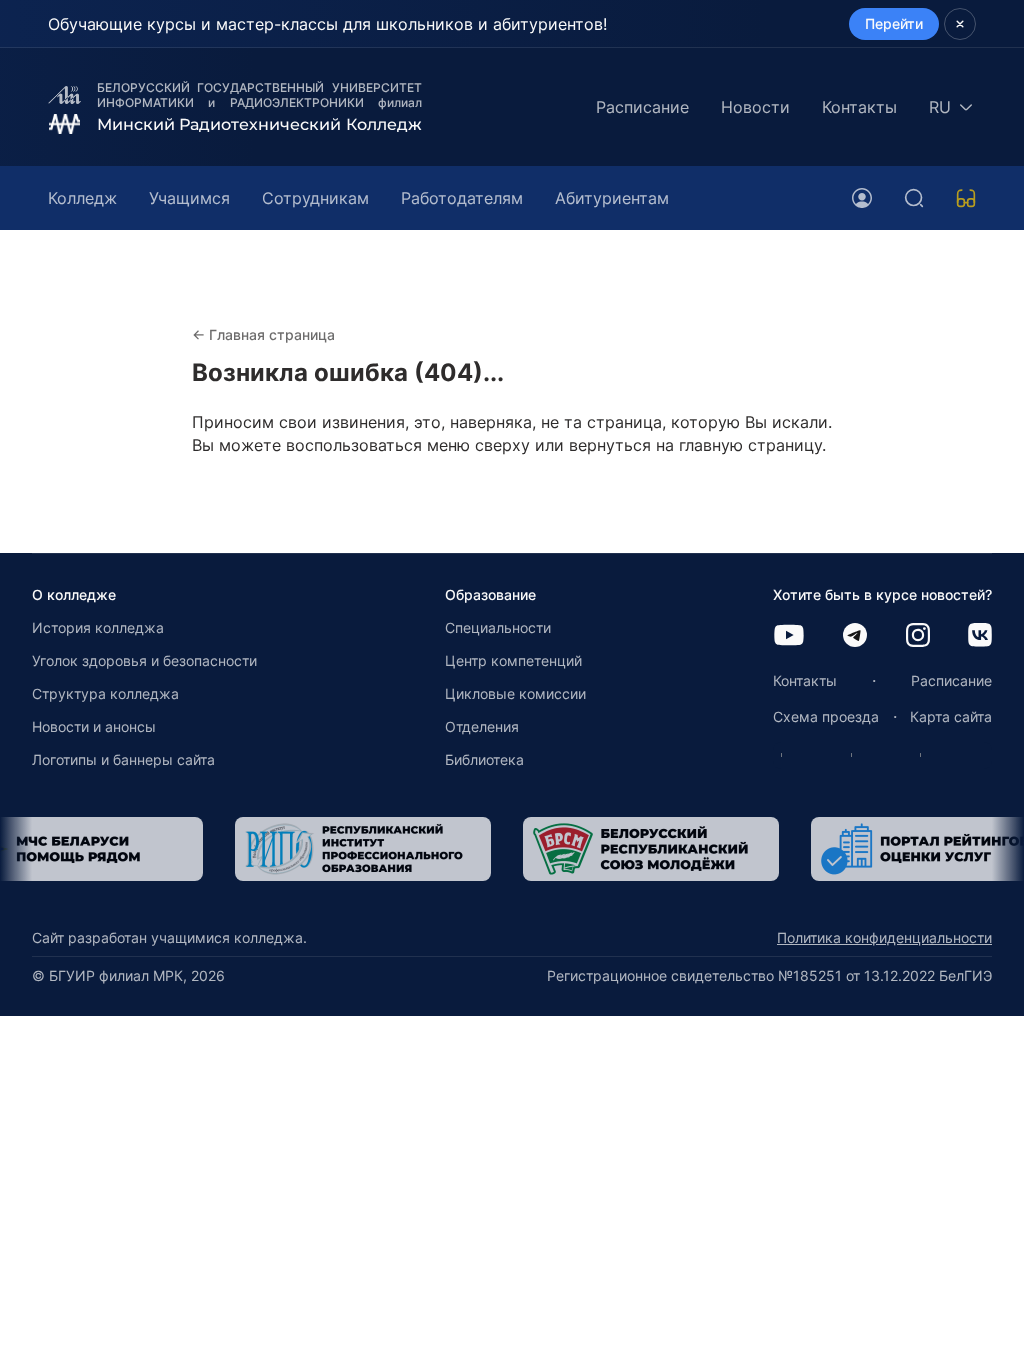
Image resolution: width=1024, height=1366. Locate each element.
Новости (755, 107)
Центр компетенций (513, 660)
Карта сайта (951, 716)
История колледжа (98, 627)
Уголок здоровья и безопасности (144, 660)
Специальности (498, 627)
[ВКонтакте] (980, 636)
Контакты (859, 107)
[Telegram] (855, 636)
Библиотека (484, 759)
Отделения (482, 726)
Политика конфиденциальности (884, 937)
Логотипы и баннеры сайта (123, 759)
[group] (214, 849)
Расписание (642, 107)
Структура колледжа (105, 693)
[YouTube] (789, 636)
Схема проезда (826, 716)
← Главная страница (263, 334)
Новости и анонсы (94, 726)
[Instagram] (918, 636)
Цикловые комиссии (515, 693)
